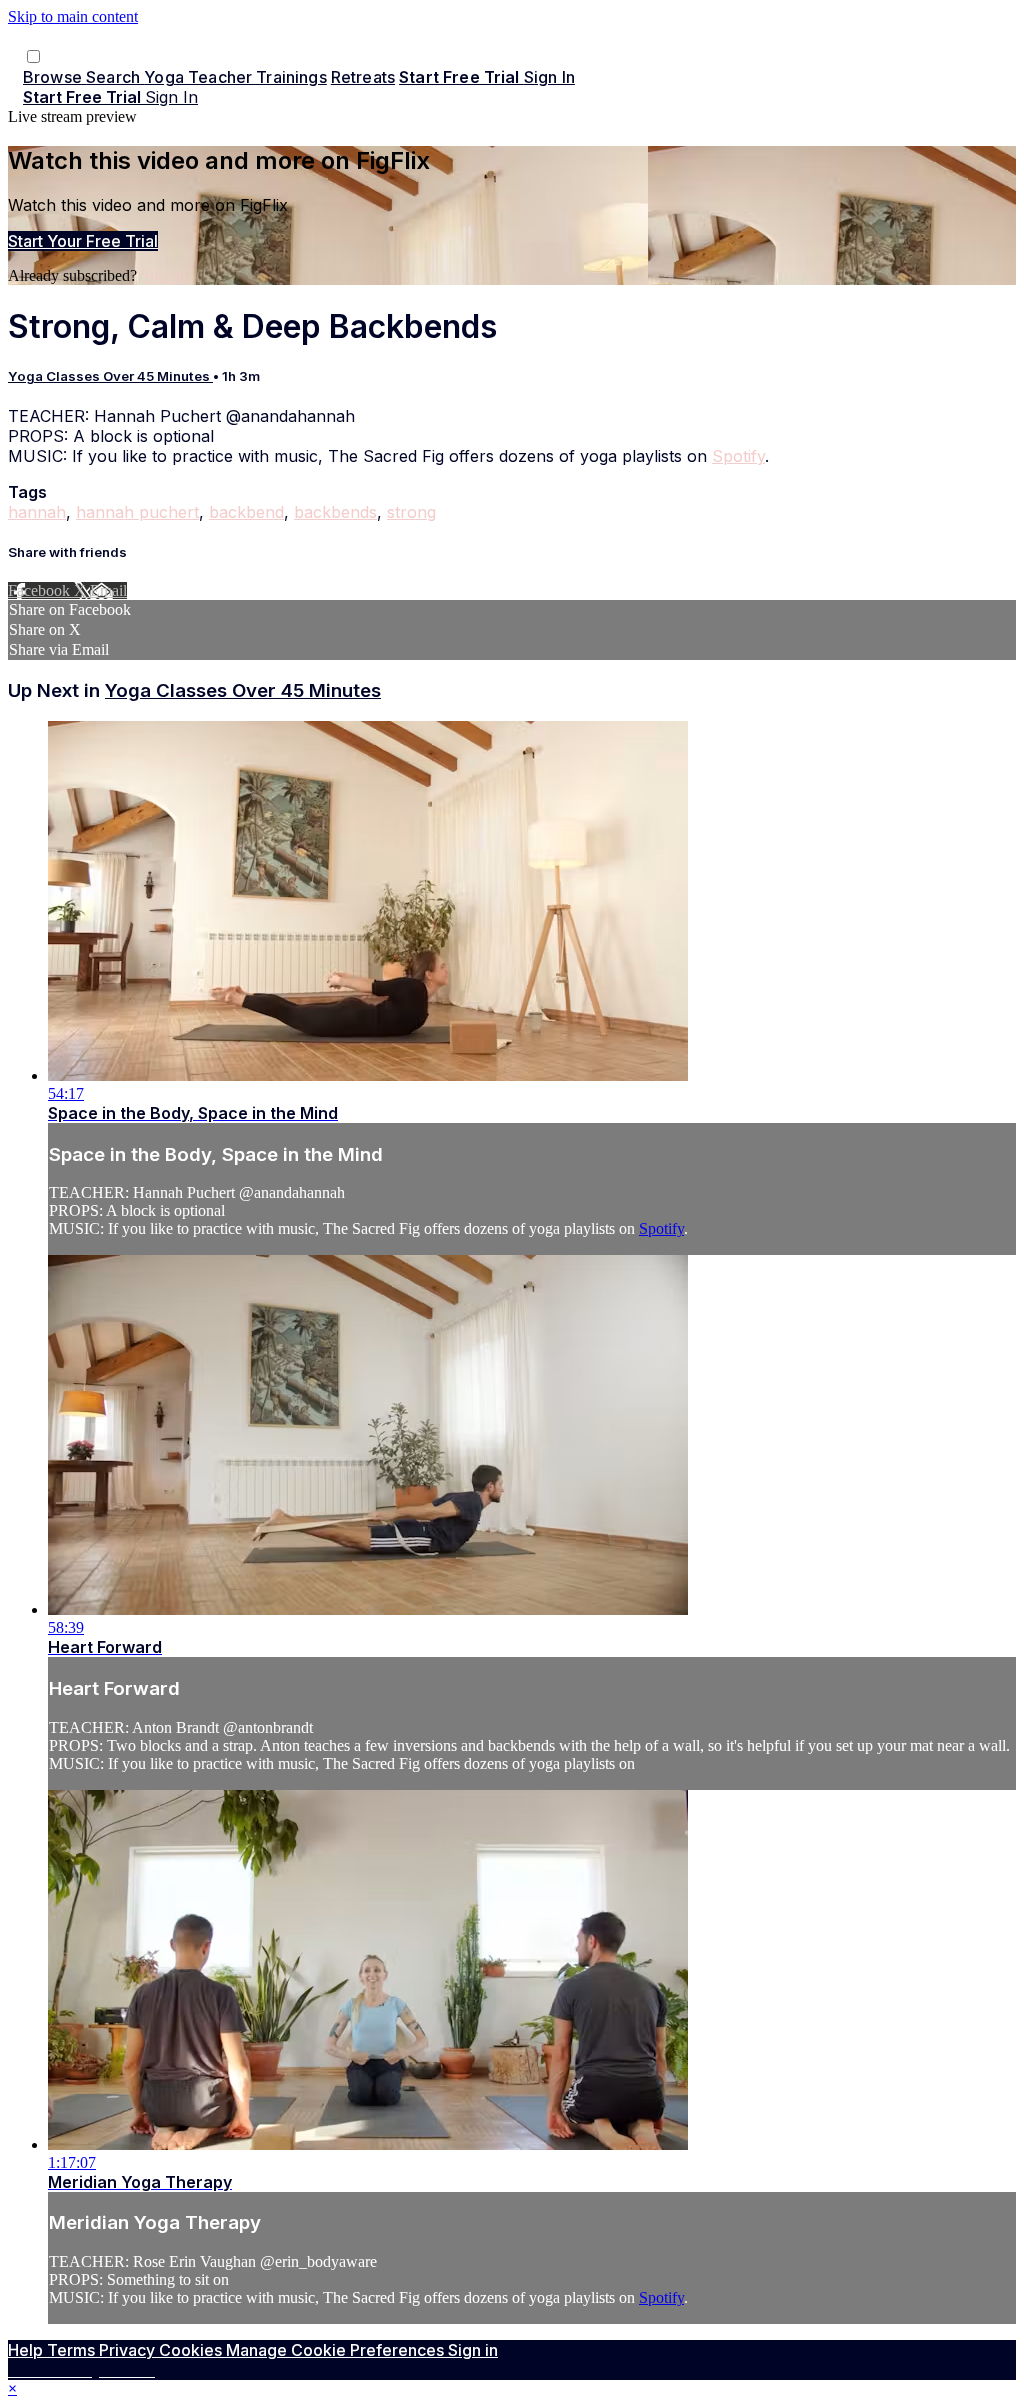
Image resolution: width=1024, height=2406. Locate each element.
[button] (33, 56)
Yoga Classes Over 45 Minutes (110, 376)
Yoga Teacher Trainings (235, 77)
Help (27, 2350)
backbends (335, 512)
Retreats (363, 77)
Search (115, 77)
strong (411, 512)
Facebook (41, 590)
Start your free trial (83, 241)
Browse (54, 77)
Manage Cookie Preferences (337, 2350)
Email (108, 590)
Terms (73, 2350)
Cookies (192, 2350)
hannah (37, 512)
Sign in (549, 77)
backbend (246, 512)
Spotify (738, 456)
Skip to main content (73, 16)
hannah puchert (137, 512)
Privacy (129, 2350)
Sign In (171, 97)
